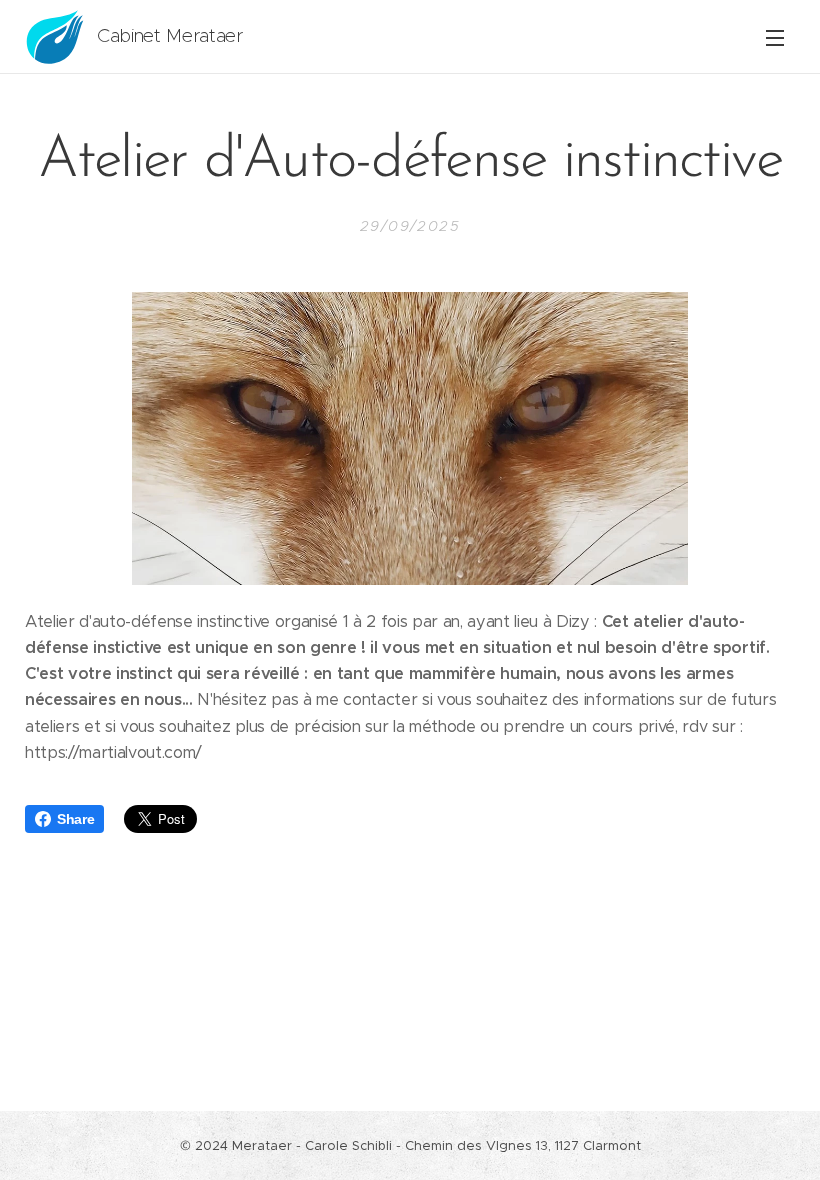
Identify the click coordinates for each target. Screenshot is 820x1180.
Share (75, 819)
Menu (775, 37)
